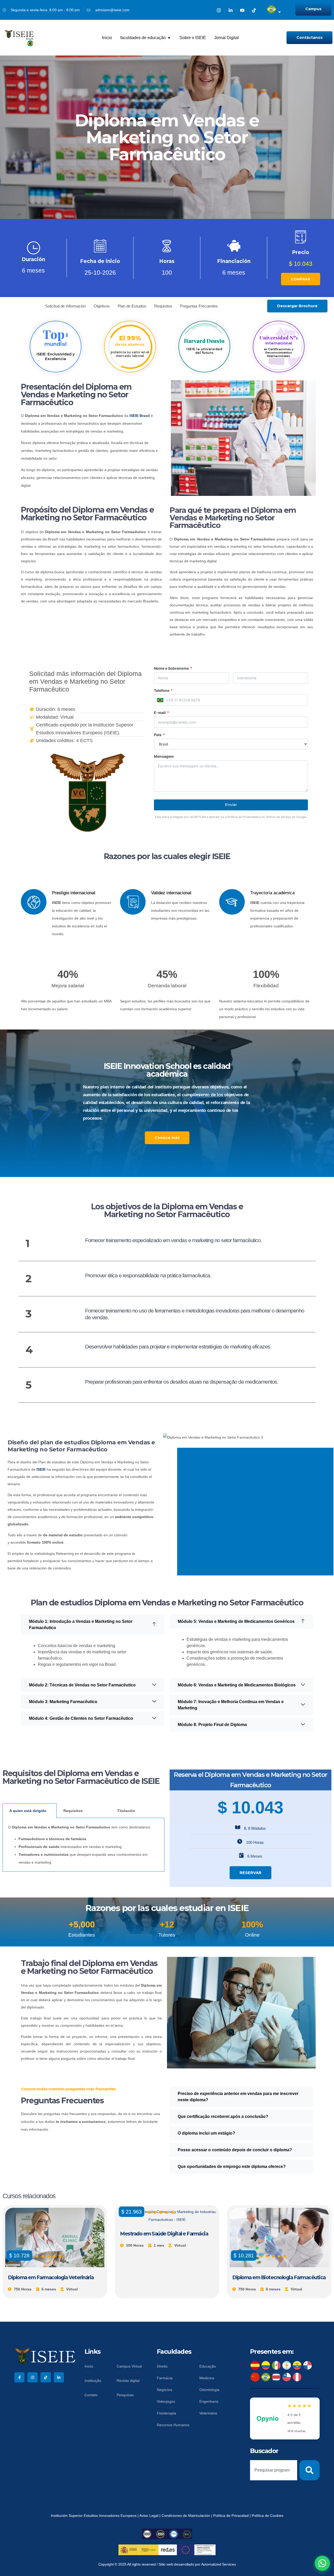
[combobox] (274, 2470)
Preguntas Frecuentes (199, 306)
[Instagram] (219, 10)
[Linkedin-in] (231, 10)
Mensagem (164, 756)
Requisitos (163, 306)
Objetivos (102, 306)
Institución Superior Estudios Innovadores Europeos (94, 2516)
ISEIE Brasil (140, 416)
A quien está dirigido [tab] (28, 1811)
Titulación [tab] (126, 1811)
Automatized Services (219, 2564)
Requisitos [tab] (73, 1811)
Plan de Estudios (132, 306)
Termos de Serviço (278, 817)
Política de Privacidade (243, 817)
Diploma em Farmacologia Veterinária (51, 2278)
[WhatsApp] (322, 2563)
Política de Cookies (268, 2516)
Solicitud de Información (65, 306)
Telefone (163, 691)
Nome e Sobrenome (173, 668)
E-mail (162, 713)
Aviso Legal (149, 2516)
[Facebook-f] (19, 2377)
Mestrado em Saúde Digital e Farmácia (164, 2234)
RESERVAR (250, 1873)
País (159, 735)
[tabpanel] (83, 1845)
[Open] (279, 12)
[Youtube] (242, 10)
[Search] (309, 2470)
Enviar (231, 805)
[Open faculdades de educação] (169, 38)
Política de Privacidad (231, 2516)
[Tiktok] (254, 10)
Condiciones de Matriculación (186, 2516)
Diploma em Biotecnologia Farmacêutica (279, 2278)
